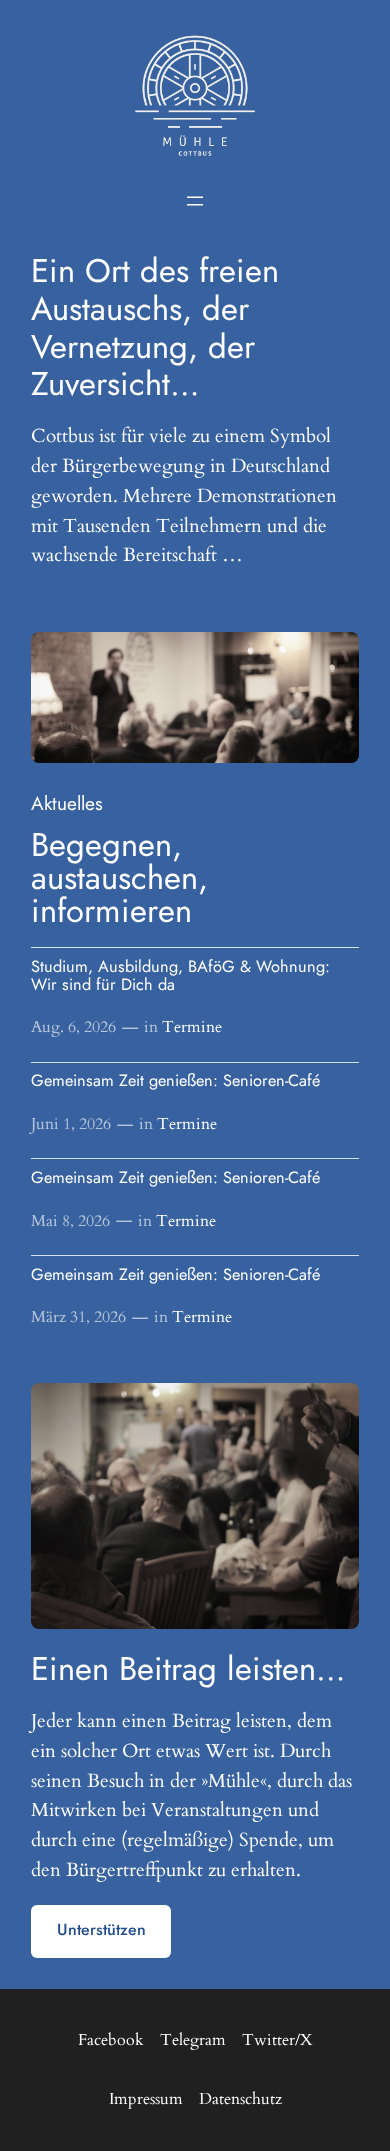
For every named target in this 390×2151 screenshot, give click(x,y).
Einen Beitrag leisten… (188, 1668)
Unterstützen (101, 1929)
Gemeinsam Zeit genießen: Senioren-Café (175, 1081)
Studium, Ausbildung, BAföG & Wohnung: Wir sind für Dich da (180, 976)
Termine (192, 1027)
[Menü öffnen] (195, 201)
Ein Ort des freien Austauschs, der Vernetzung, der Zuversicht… (155, 327)
